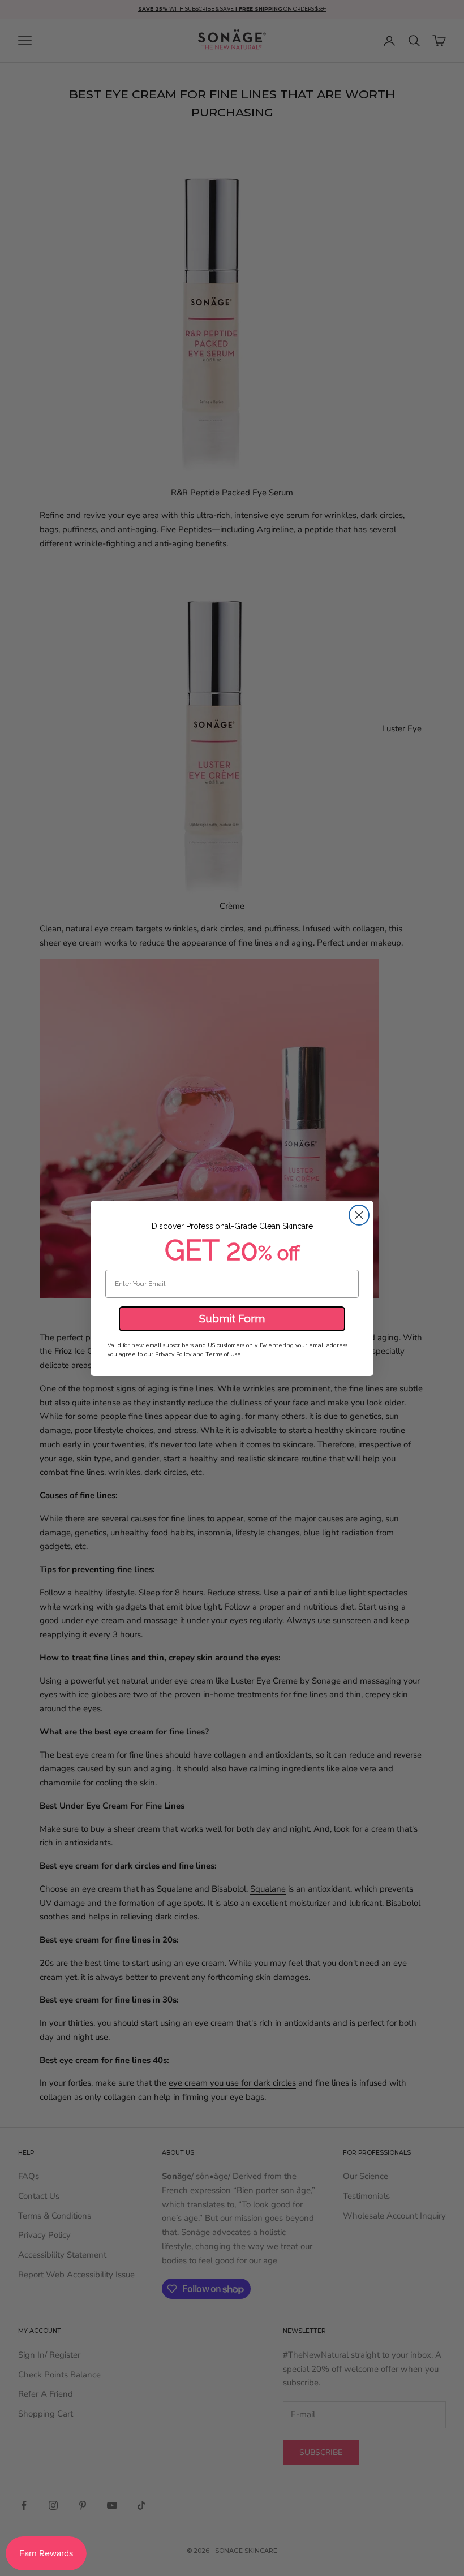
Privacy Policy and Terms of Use (198, 1354)
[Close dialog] (359, 1215)
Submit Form (232, 1318)
